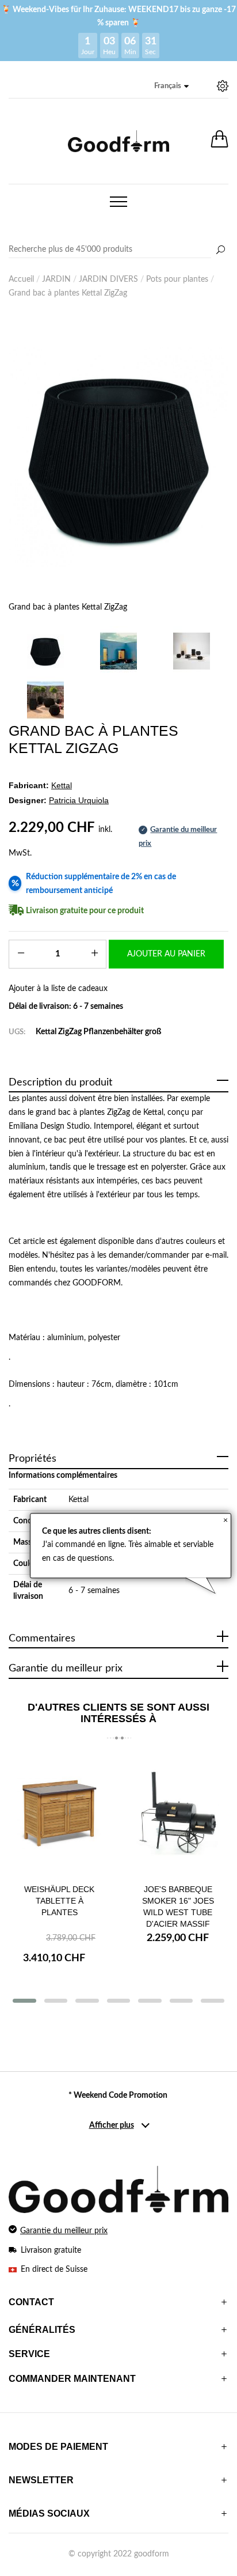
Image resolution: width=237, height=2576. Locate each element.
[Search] (118, 250)
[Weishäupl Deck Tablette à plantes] (59, 1814)
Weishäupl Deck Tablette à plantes (59, 1901)
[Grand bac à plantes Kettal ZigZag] (118, 457)
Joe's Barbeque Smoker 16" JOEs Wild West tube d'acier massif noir (178, 1912)
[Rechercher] (220, 251)
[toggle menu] (118, 202)
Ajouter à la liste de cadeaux (58, 989)
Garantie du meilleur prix (64, 2231)
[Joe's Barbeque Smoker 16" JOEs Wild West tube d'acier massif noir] (178, 1814)
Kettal (79, 1500)
